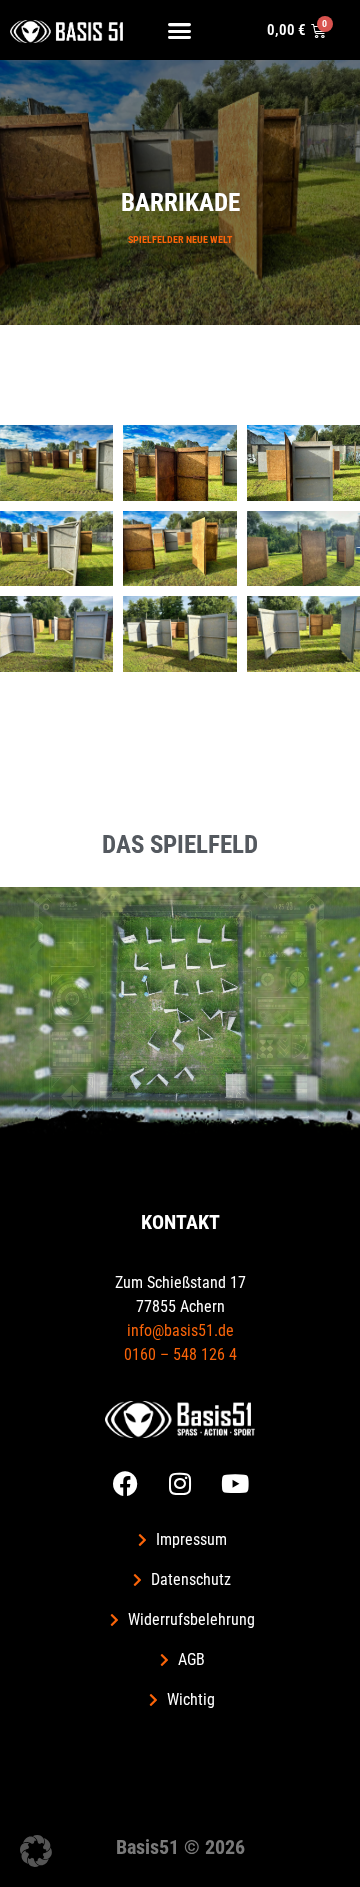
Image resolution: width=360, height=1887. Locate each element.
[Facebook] (125, 1483)
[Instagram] (180, 1483)
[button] (180, 30)
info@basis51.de (180, 1330)
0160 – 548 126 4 (180, 1354)
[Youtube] (235, 1483)
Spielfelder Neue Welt (180, 239)
